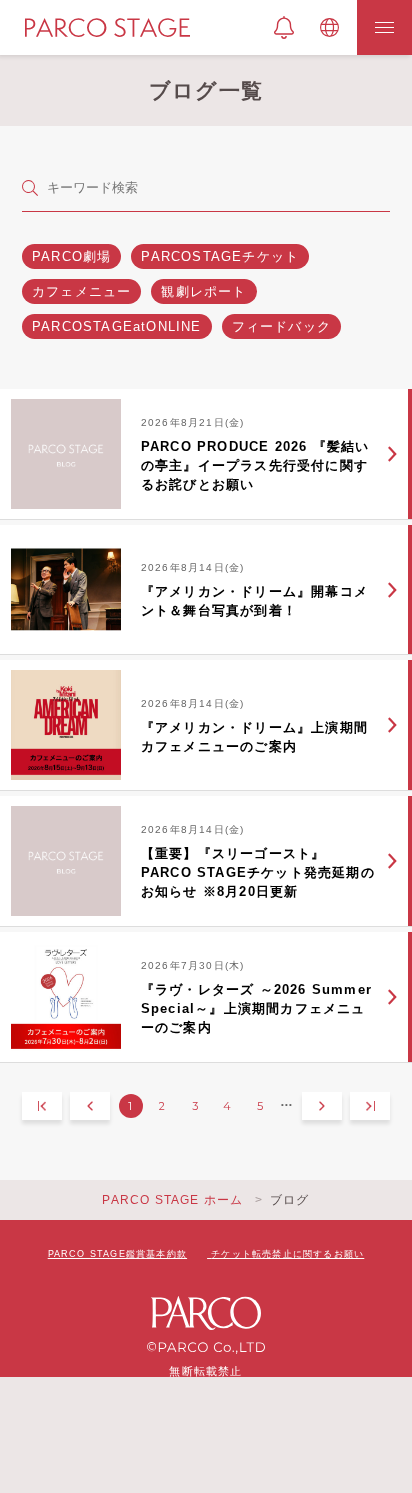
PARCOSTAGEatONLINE (117, 326)
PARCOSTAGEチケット (220, 256)
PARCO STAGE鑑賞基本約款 (117, 1254)
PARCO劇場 (71, 256)
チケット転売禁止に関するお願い (287, 1254)
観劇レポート (203, 291)
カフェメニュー (81, 291)
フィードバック (281, 326)
